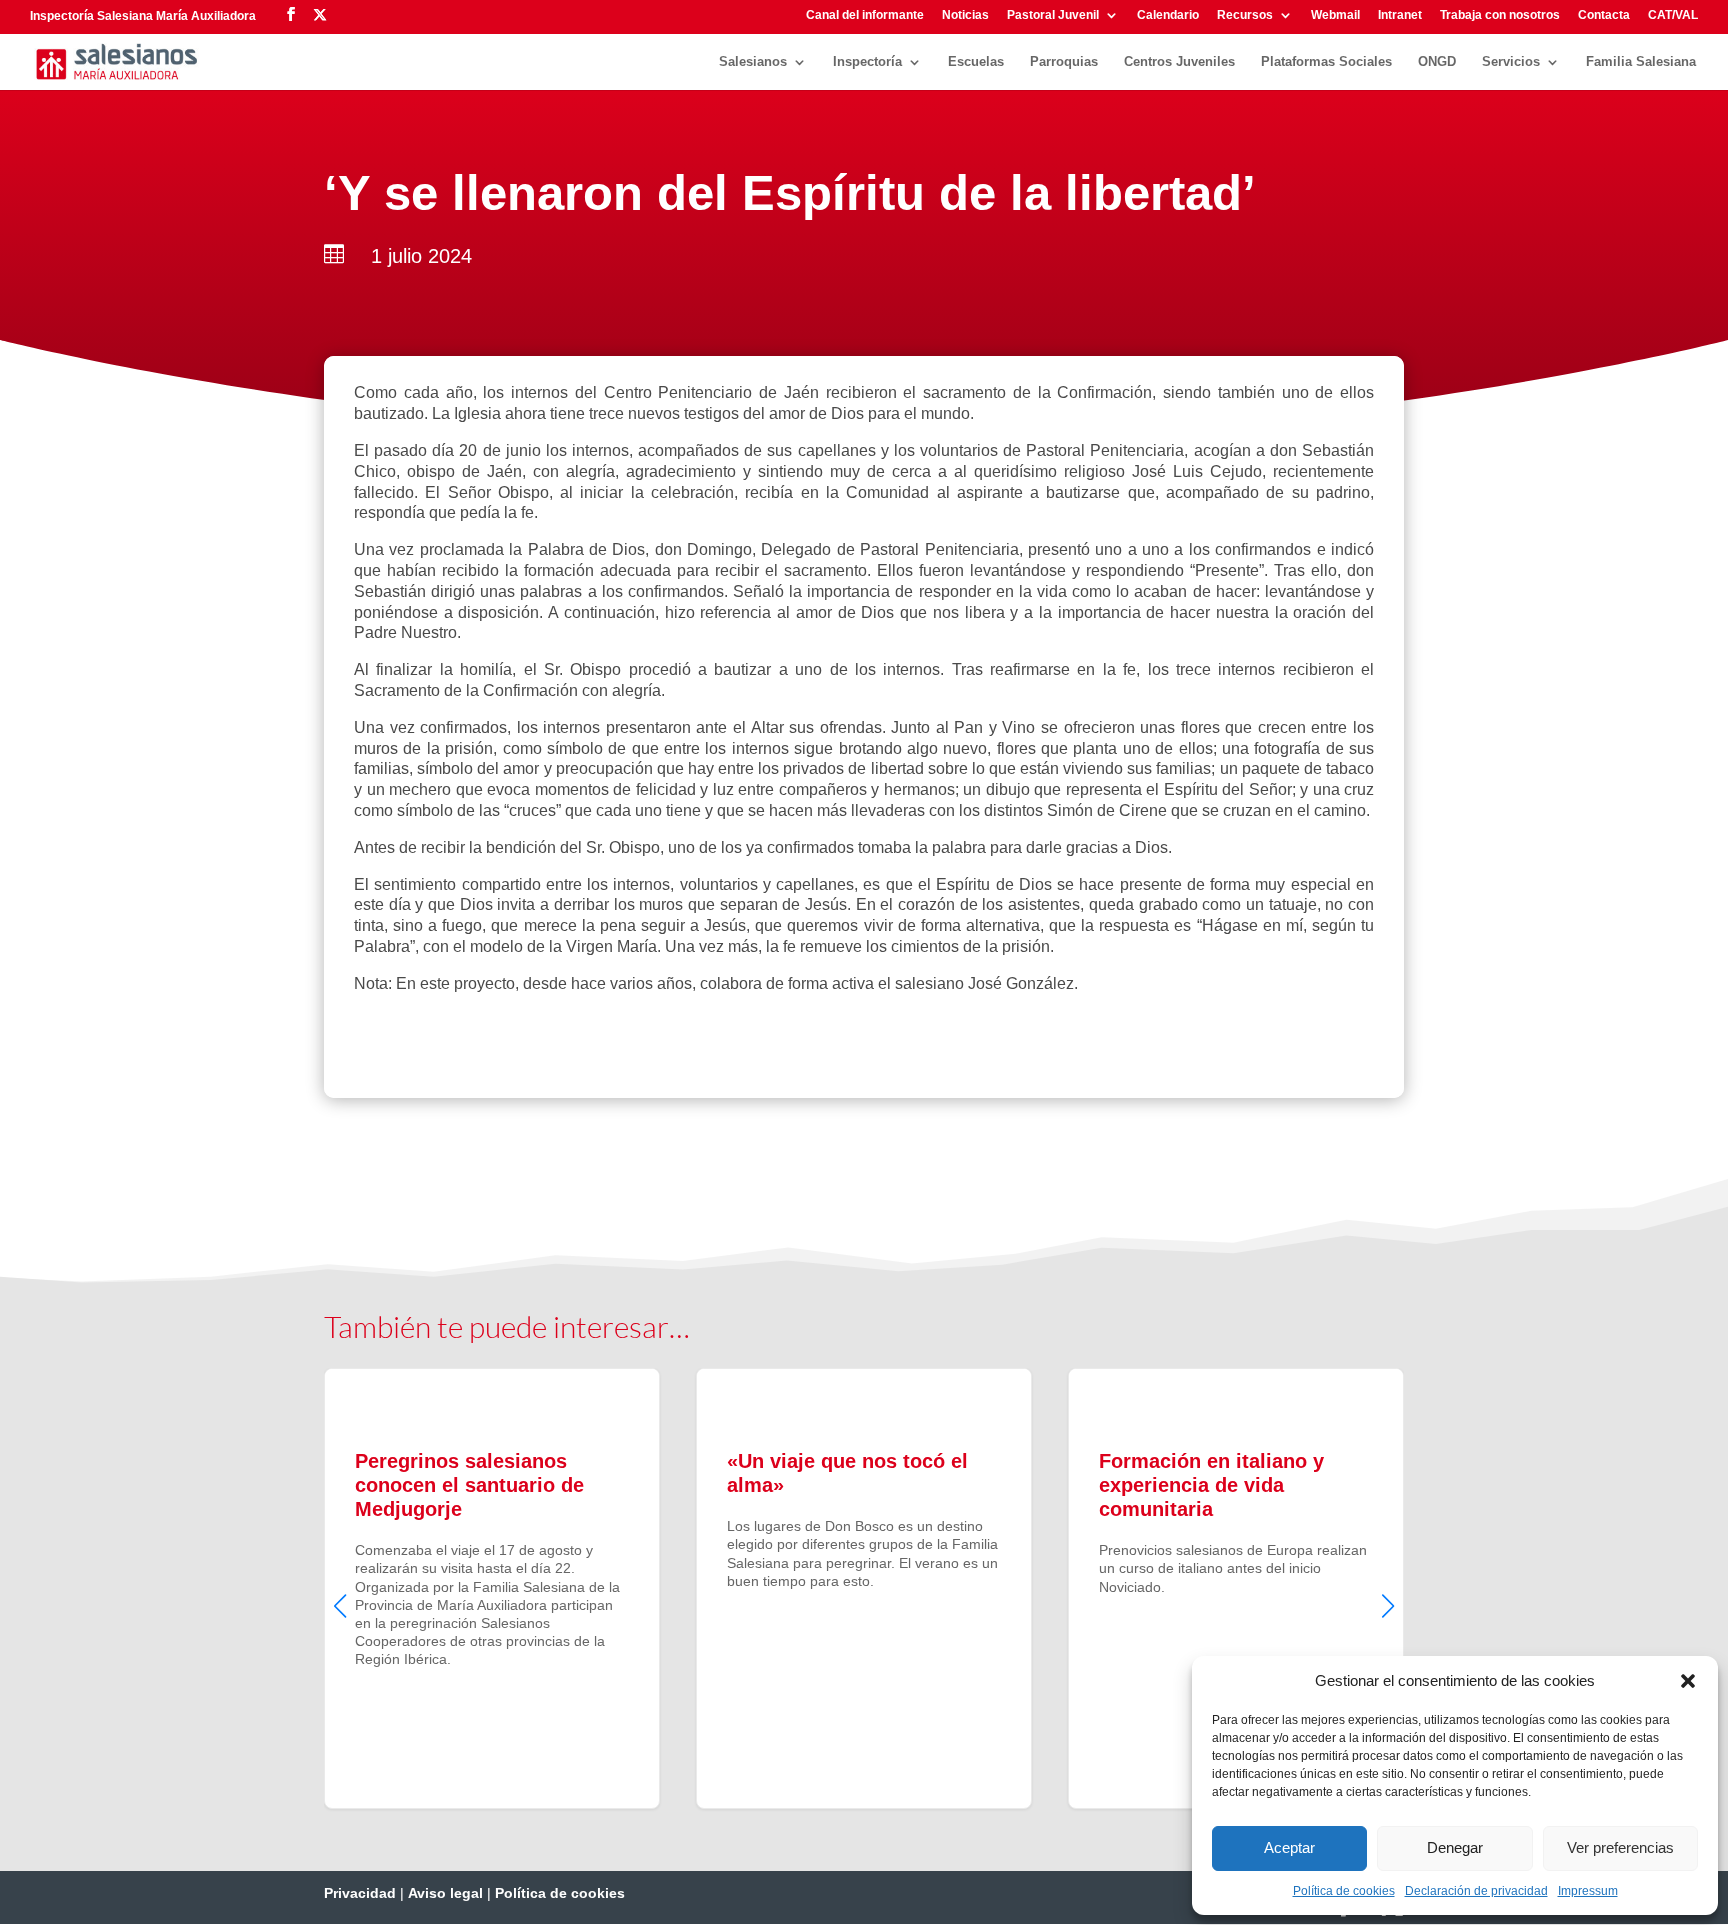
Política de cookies (1344, 1891)
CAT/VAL (1673, 15)
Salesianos (753, 62)
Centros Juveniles (1179, 62)
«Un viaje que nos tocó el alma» (864, 1588)
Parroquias (1064, 62)
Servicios (1511, 62)
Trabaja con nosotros (1500, 15)
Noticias (965, 15)
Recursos (1245, 15)
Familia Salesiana (1641, 62)
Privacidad (360, 1893)
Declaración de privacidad (1476, 1891)
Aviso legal (445, 1893)
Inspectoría (867, 62)
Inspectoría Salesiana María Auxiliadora (143, 16)
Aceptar (1289, 1847)
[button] (1688, 1681)
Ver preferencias (1620, 1847)
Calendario (1168, 15)
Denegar (1455, 1847)
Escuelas (976, 62)
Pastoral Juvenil (1053, 15)
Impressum (1588, 1891)
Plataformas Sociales (1326, 62)
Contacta (1604, 15)
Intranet (1400, 15)
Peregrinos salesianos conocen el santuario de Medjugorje (492, 1588)
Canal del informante (865, 15)
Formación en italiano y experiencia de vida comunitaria (1236, 1588)
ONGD (1437, 62)
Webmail (1335, 15)
